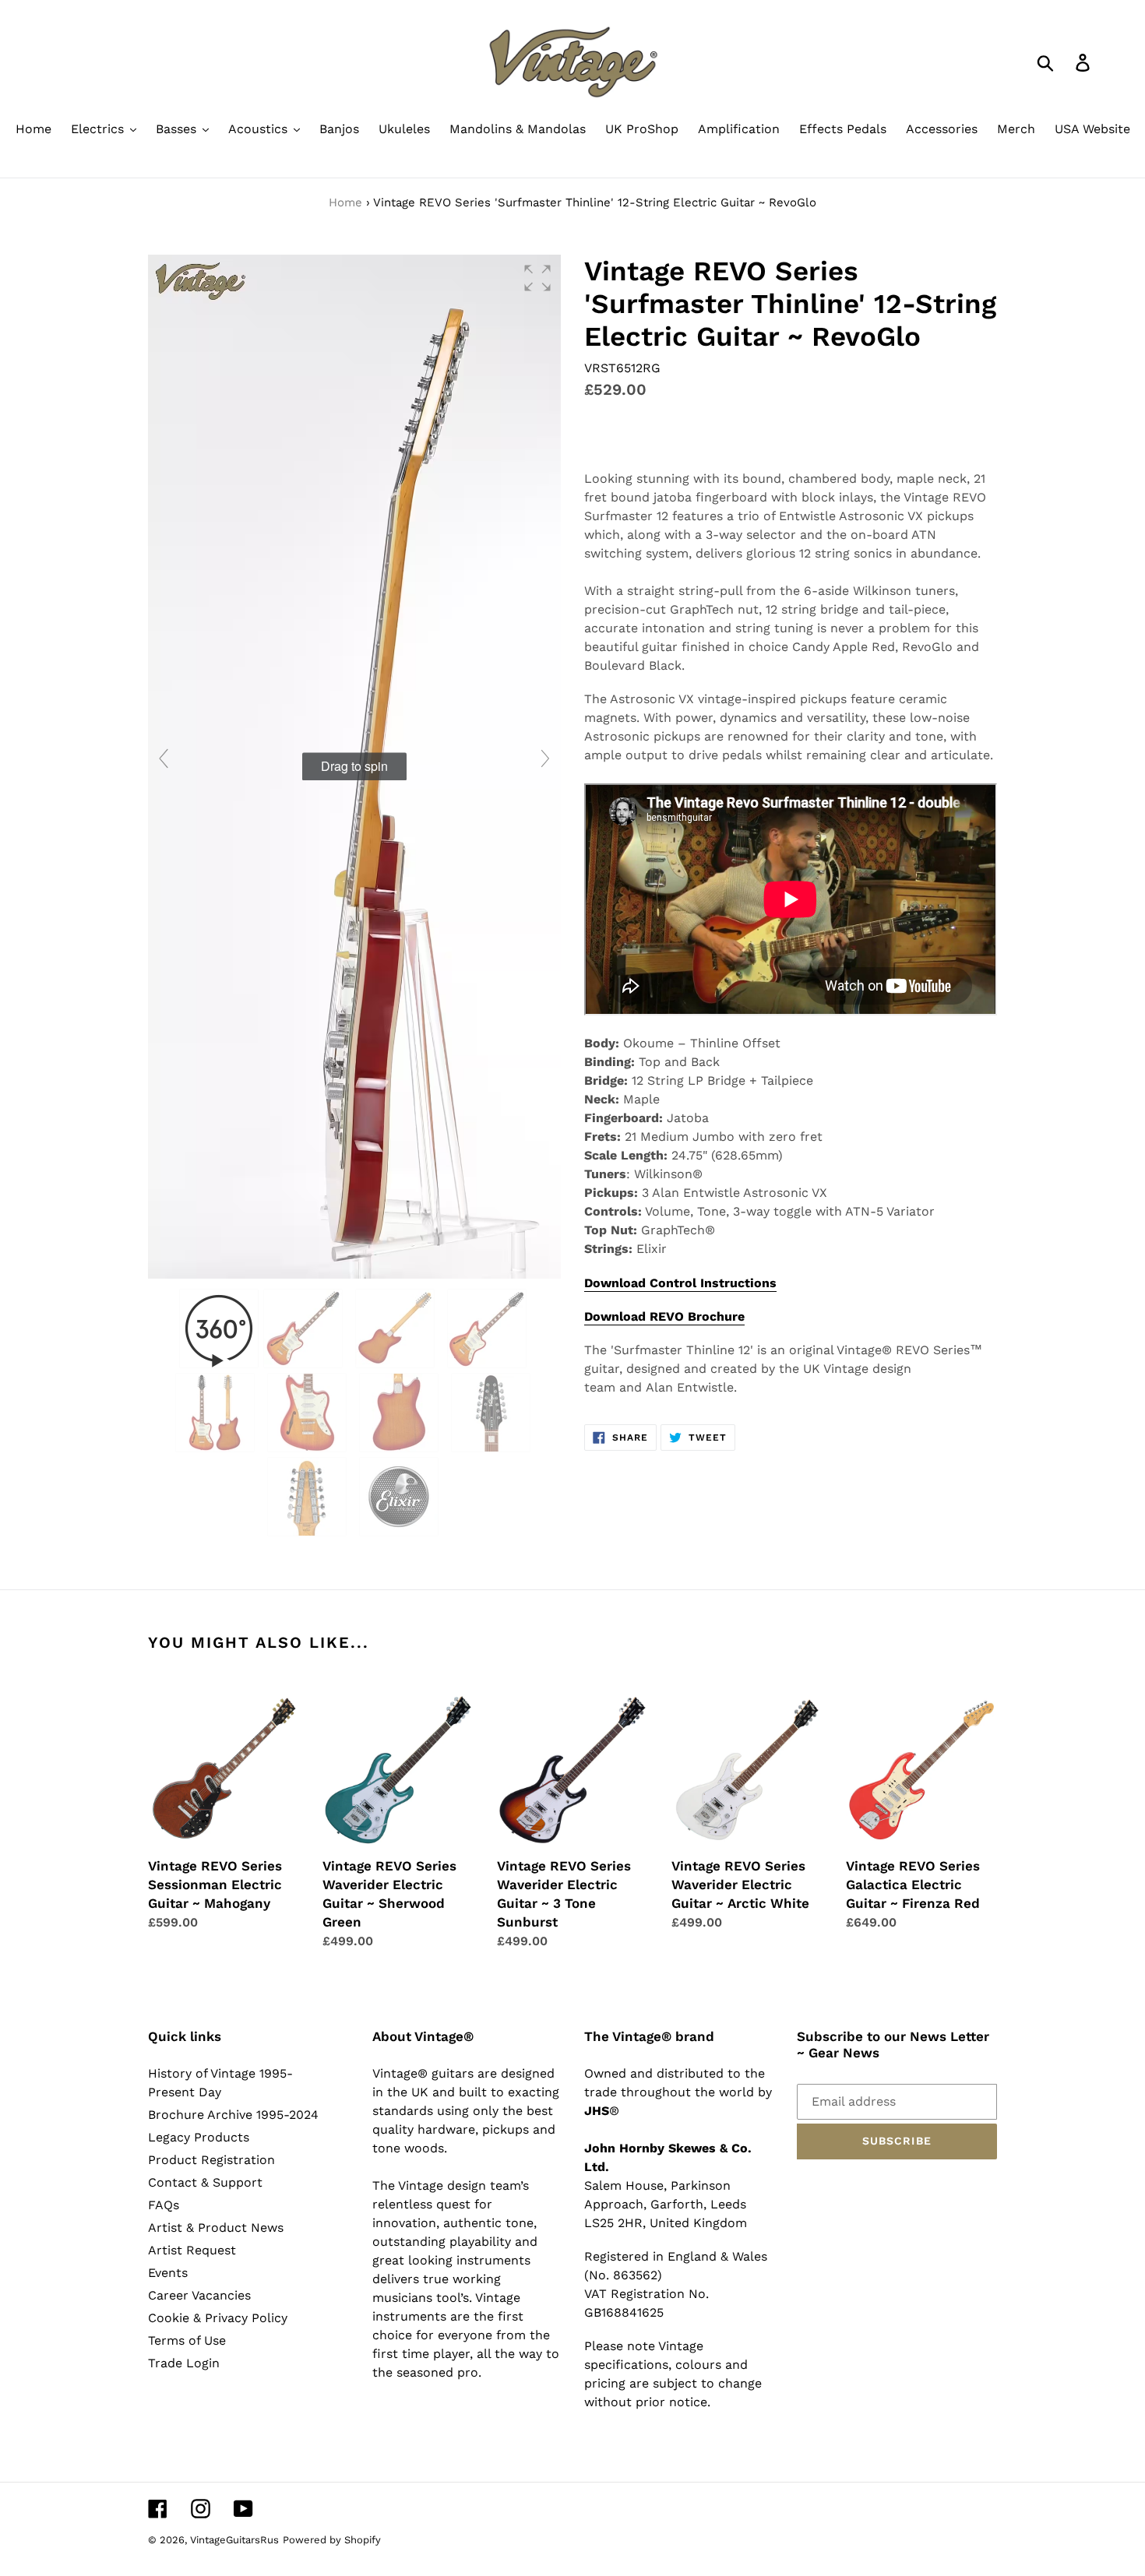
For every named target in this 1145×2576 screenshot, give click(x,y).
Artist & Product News (216, 2228)
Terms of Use (187, 2340)
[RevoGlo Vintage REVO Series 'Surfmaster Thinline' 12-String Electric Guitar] (305, 1328)
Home (345, 202)
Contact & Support (205, 2182)
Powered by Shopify (332, 2540)
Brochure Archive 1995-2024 (233, 2115)
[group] (354, 767)
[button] (537, 278)
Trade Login (184, 2363)
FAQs (164, 2205)
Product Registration (211, 2160)
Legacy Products (199, 2137)
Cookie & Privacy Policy (218, 2318)
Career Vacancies (199, 2295)
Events (168, 2273)
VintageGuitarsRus (234, 2540)
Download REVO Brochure (664, 1316)
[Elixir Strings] (401, 1497)
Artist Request (192, 2250)
